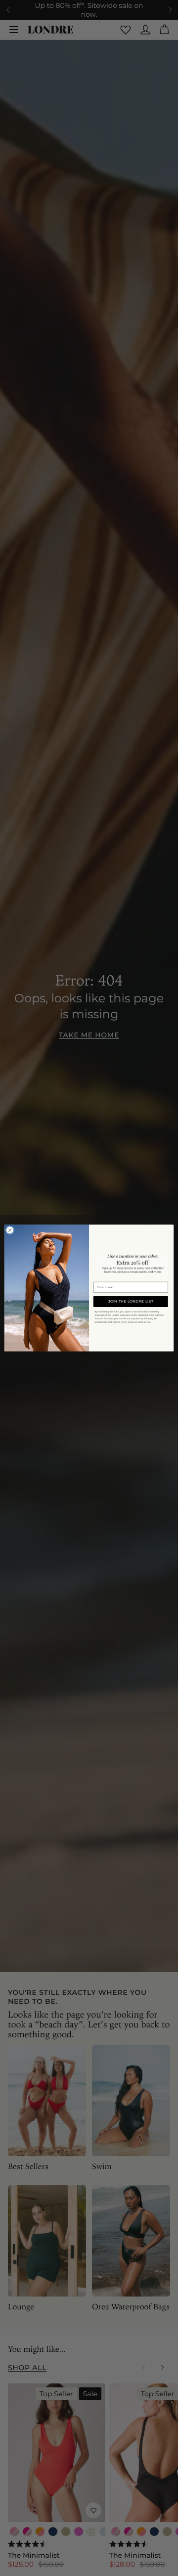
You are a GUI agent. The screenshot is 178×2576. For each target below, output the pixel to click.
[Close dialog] (10, 1230)
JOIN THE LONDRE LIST (131, 1301)
